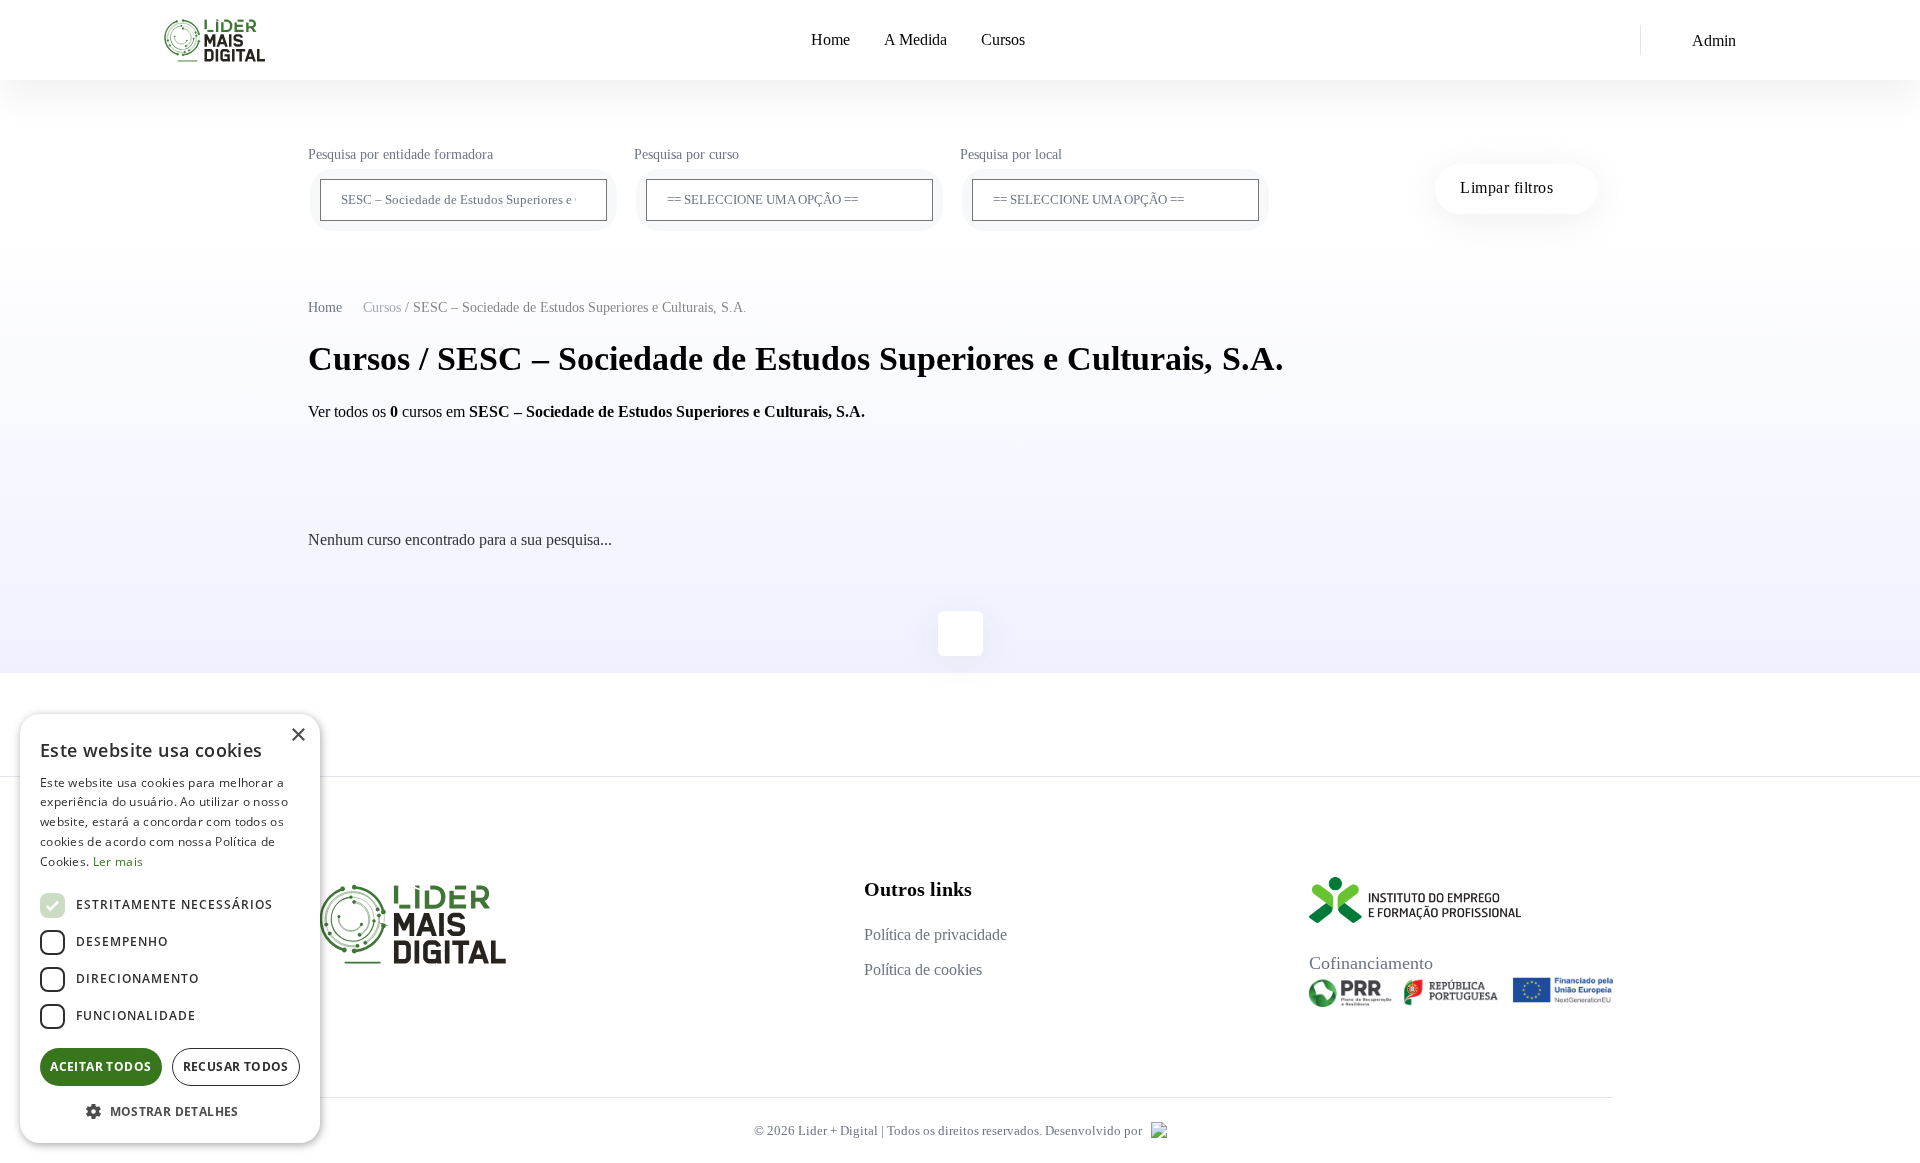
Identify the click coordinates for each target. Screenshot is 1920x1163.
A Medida (915, 39)
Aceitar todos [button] (100, 1066)
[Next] (960, 633)
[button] (170, 1111)
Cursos (1003, 39)
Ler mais (118, 861)
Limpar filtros (1506, 187)
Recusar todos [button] (236, 1066)
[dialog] (170, 928)
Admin (1714, 40)
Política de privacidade (935, 934)
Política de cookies (923, 969)
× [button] (297, 735)
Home (830, 39)
